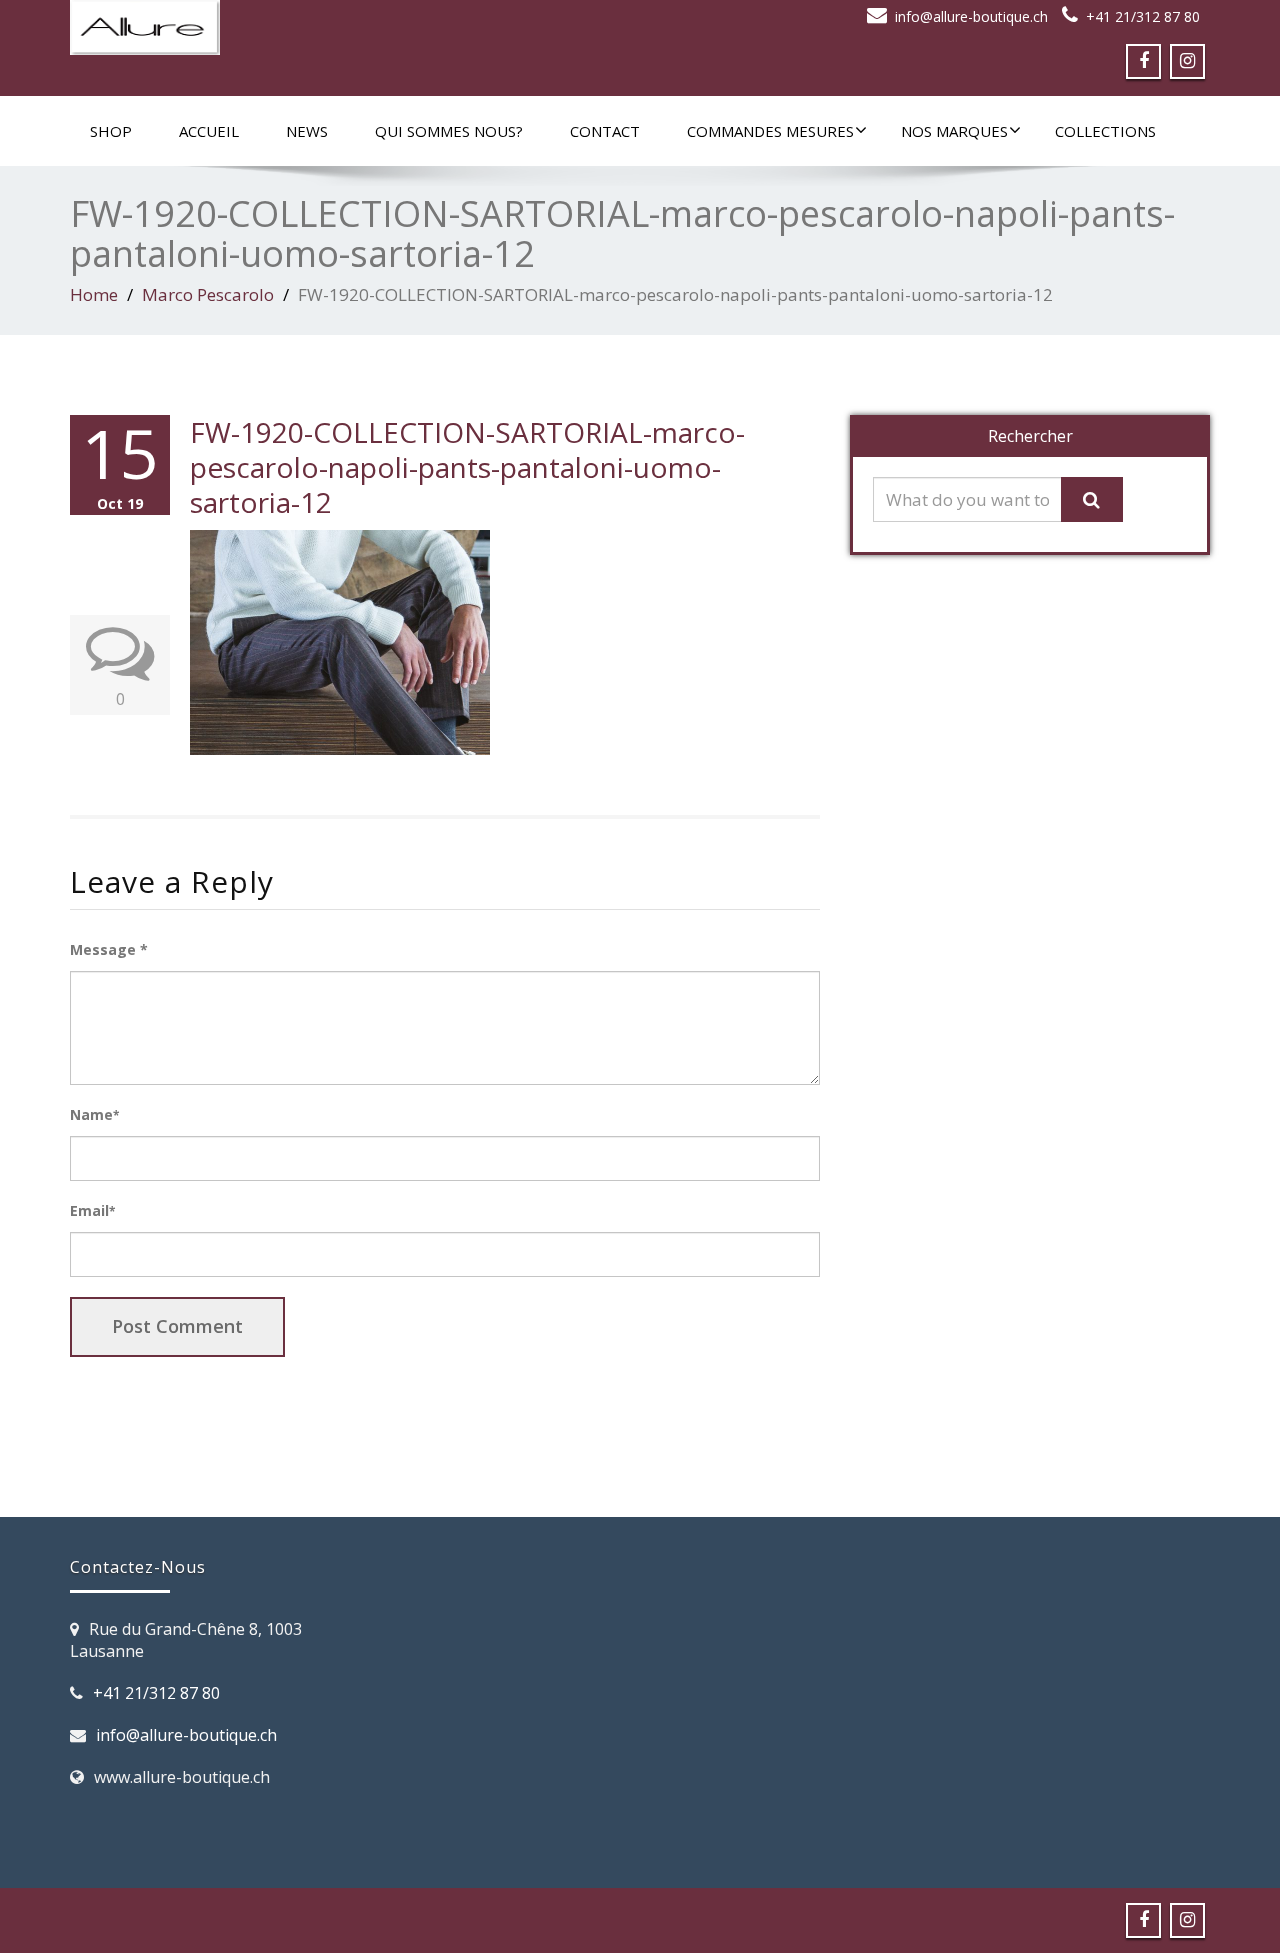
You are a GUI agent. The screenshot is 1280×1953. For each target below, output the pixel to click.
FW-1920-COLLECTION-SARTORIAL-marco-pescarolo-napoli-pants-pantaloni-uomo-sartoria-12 (467, 467)
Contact (605, 131)
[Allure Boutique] (347, 27)
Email (92, 1210)
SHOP (111, 131)
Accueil (209, 131)
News (307, 131)
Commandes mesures (770, 131)
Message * (109, 949)
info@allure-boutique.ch (971, 16)
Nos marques (954, 131)
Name (94, 1114)
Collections (1105, 131)
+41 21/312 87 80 (1143, 16)
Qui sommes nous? (449, 131)
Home (94, 294)
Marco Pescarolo (208, 294)
